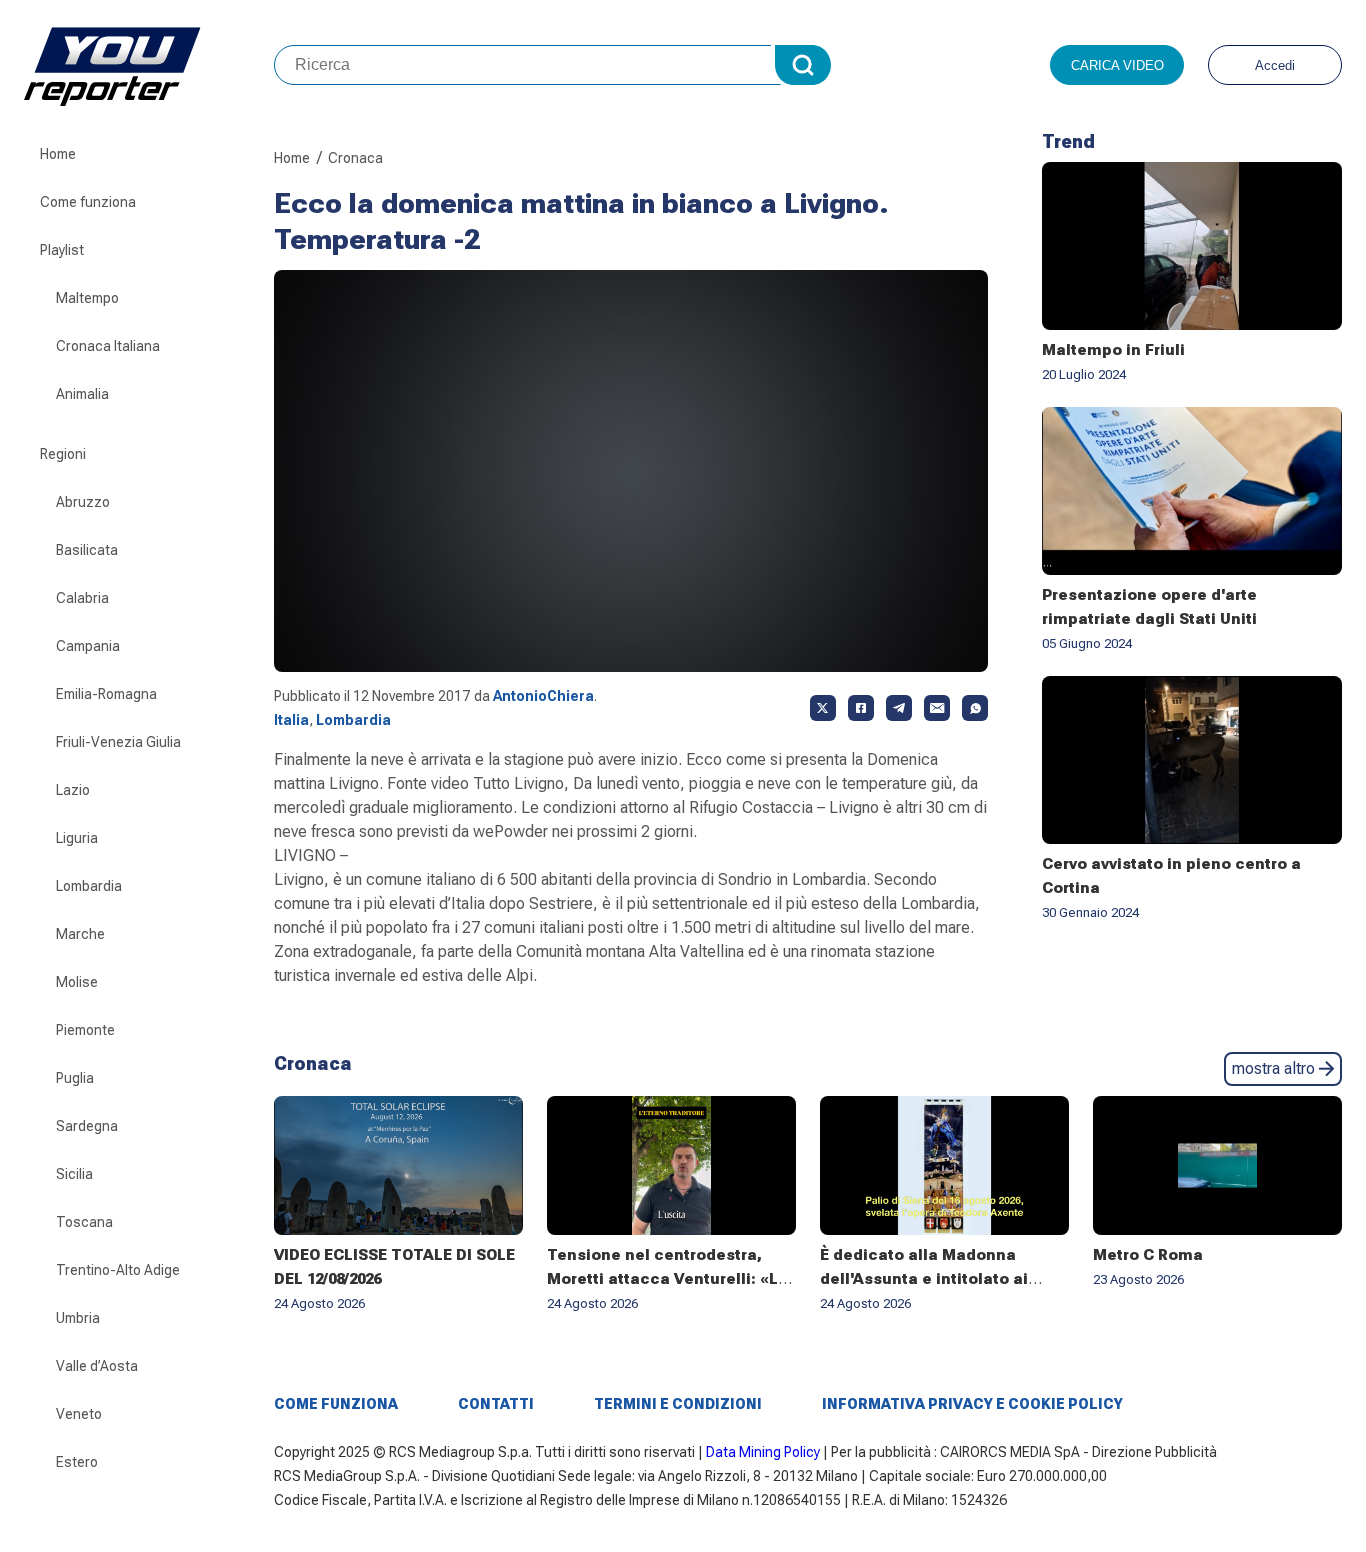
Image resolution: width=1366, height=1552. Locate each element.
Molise (77, 982)
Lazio (73, 790)
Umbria (78, 1318)
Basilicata (87, 550)
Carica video (1117, 65)
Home (58, 154)
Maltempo (87, 298)
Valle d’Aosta (97, 1366)
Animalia (82, 394)
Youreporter (149, 65)
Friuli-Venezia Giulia (118, 742)
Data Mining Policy (763, 1452)
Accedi (1275, 65)
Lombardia (89, 886)
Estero (77, 1462)
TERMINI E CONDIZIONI (678, 1404)
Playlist (62, 250)
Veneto (79, 1414)
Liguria (77, 838)
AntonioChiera (543, 696)
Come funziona (88, 202)
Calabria (82, 598)
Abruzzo (83, 502)
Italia (291, 720)
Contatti (496, 1404)
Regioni (63, 454)
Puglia (75, 1078)
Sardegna (87, 1126)
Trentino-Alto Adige (118, 1270)
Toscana (84, 1222)
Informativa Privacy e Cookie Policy (972, 1404)
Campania (88, 646)
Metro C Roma (1148, 1255)
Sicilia (74, 1174)
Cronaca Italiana (108, 346)
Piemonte (85, 1030)
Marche (80, 934)
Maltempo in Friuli (1113, 350)
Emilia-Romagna (106, 694)
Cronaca (355, 158)
